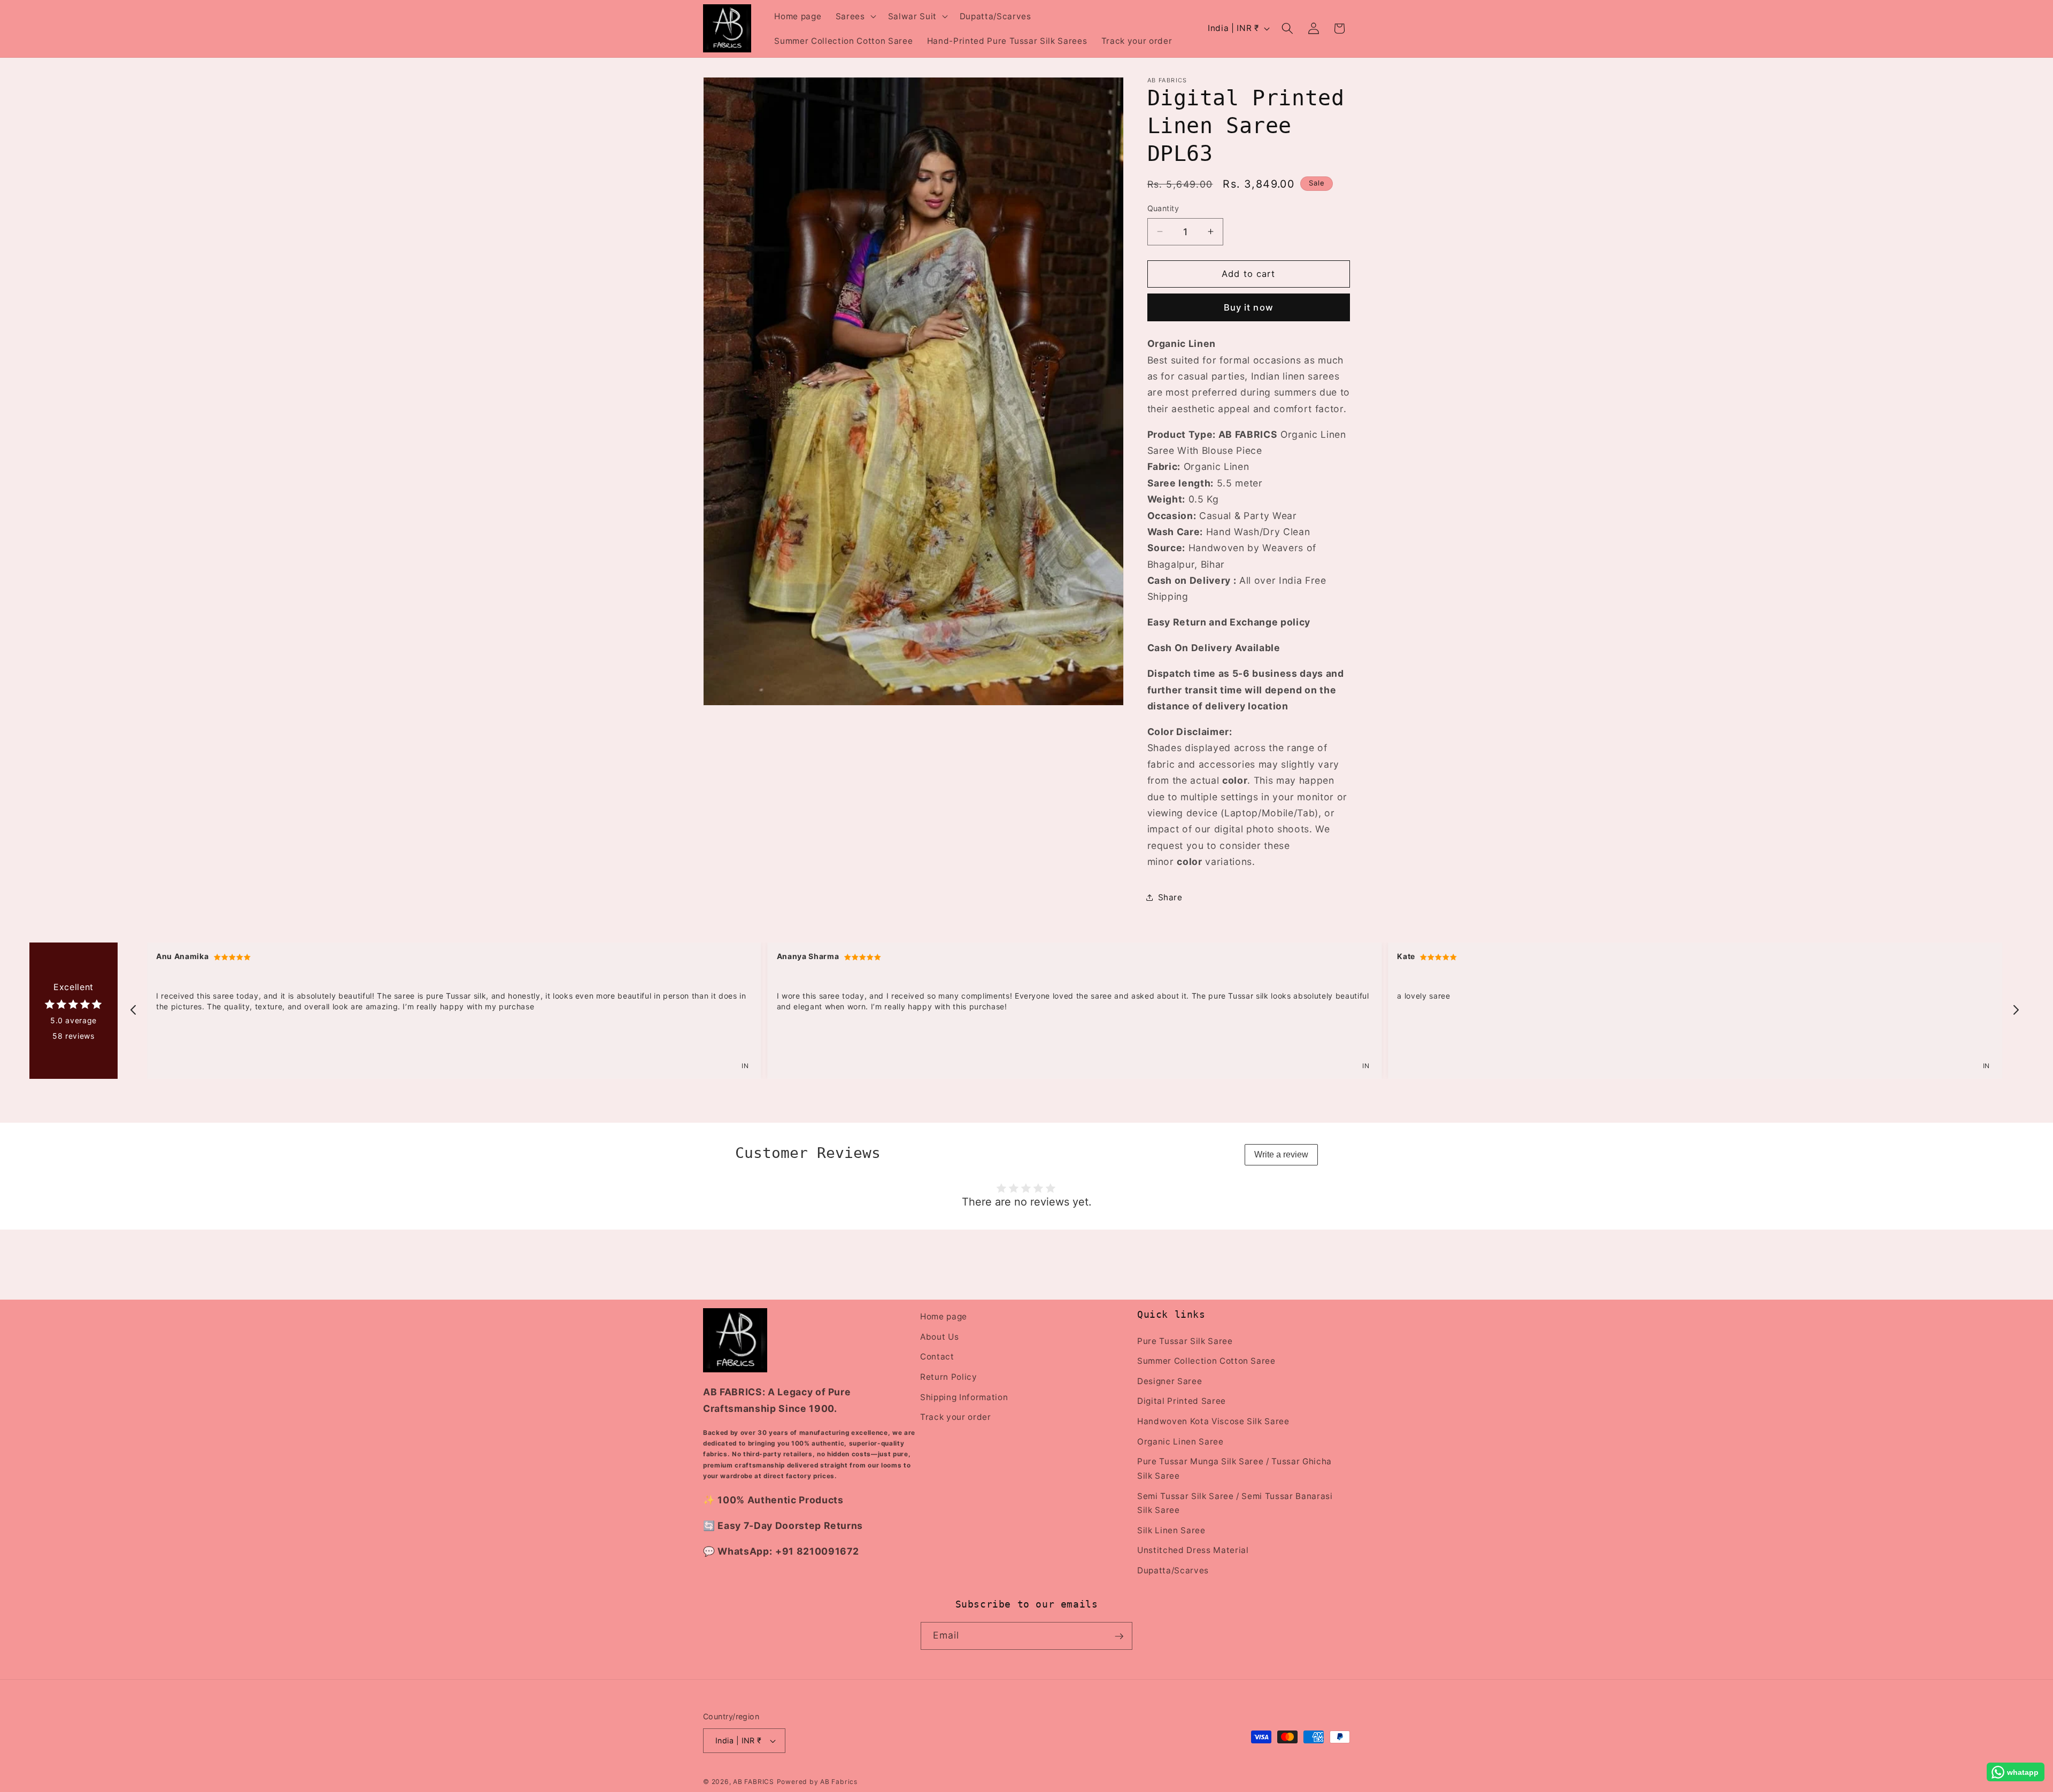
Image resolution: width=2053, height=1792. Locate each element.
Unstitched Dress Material (1193, 1550)
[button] (855, 16)
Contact (937, 1357)
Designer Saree (1170, 1381)
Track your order (956, 1417)
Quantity (1163, 208)
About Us (939, 1336)
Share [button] (1170, 897)
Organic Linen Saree (1180, 1441)
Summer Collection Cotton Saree (1206, 1361)
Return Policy (949, 1376)
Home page (944, 1316)
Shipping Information (964, 1397)
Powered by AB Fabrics (817, 1782)
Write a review (1281, 1154)
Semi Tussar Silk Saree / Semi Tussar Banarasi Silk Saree (1235, 1503)
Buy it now (1249, 307)
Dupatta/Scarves (1173, 1570)
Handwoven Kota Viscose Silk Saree (1213, 1421)
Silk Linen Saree (1171, 1530)
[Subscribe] (1119, 1636)
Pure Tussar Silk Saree (1185, 1341)
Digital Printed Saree (1182, 1401)
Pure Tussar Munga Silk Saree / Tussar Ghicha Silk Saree (1234, 1469)
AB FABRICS (754, 1782)
